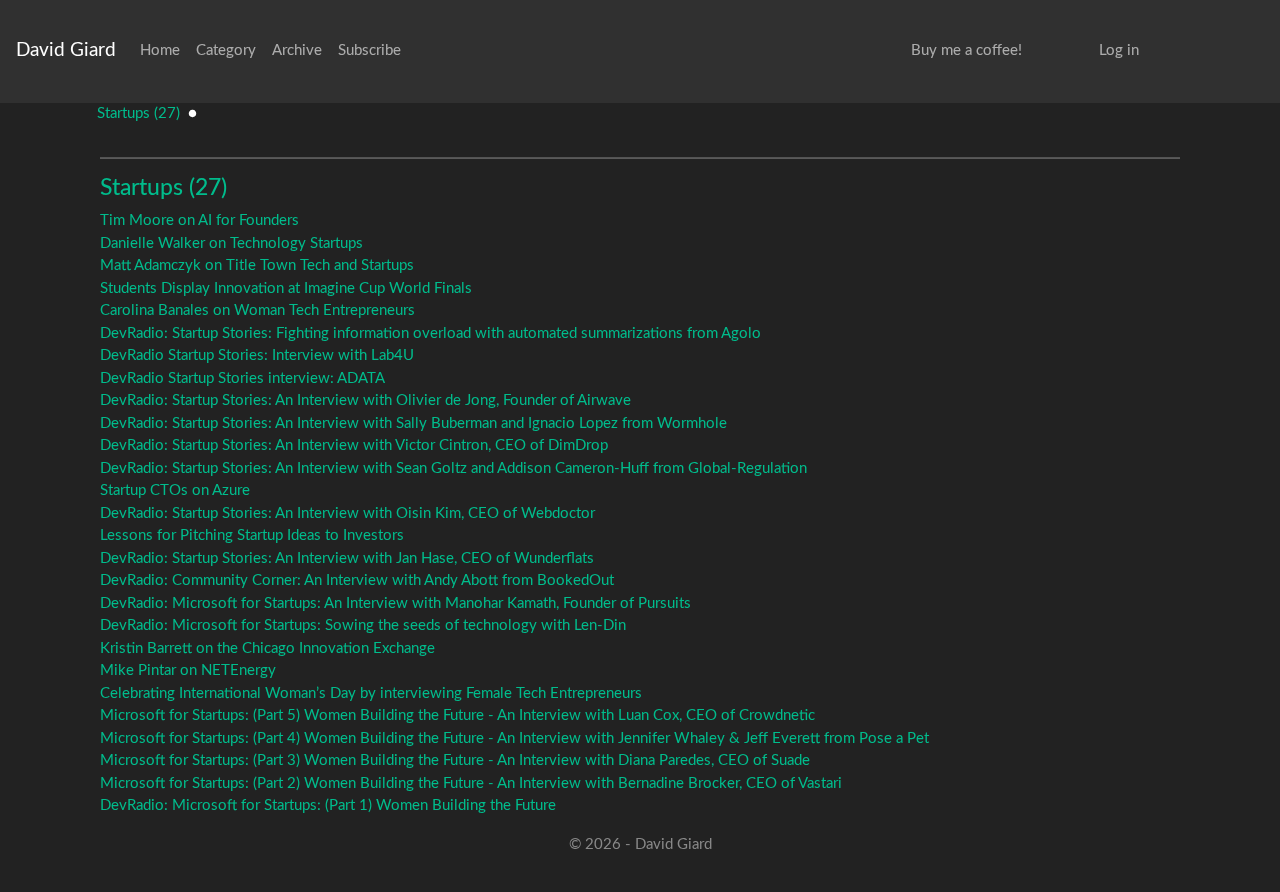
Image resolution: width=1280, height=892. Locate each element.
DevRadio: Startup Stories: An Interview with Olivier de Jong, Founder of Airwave (365, 400)
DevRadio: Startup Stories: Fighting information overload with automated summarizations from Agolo (430, 333)
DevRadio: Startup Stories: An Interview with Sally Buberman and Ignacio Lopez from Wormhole (413, 423)
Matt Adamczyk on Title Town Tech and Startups (257, 265)
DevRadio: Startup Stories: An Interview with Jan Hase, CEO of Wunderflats (347, 558)
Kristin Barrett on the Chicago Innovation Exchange (267, 648)
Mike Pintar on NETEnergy (188, 670)
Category (226, 50)
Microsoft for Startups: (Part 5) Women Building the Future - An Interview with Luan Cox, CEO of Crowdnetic (457, 715)
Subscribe (369, 50)
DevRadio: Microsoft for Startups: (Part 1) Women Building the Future (328, 805)
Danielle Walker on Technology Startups (231, 243)
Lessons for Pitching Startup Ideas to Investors (252, 535)
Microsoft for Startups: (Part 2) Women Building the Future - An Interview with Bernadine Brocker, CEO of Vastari (471, 783)
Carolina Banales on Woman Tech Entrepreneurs (257, 310)
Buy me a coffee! (966, 50)
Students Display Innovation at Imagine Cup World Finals (286, 288)
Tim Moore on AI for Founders (199, 220)
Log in (1119, 50)
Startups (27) (138, 113)
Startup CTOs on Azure (175, 490)
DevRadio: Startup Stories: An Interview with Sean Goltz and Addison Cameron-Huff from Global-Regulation (453, 468)
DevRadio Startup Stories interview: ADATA (242, 378)
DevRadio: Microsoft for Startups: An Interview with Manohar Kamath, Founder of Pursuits (395, 603)
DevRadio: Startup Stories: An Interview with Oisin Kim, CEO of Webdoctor (347, 513)
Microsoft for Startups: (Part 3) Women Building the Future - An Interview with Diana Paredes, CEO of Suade (455, 760)
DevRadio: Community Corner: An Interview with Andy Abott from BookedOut (357, 580)
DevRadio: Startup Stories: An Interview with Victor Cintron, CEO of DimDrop (354, 445)
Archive (297, 50)
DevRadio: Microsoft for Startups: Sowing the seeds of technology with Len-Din (363, 625)
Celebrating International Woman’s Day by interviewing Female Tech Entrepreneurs (371, 693)
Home (160, 50)
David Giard (66, 50)
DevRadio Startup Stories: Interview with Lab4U (257, 355)
